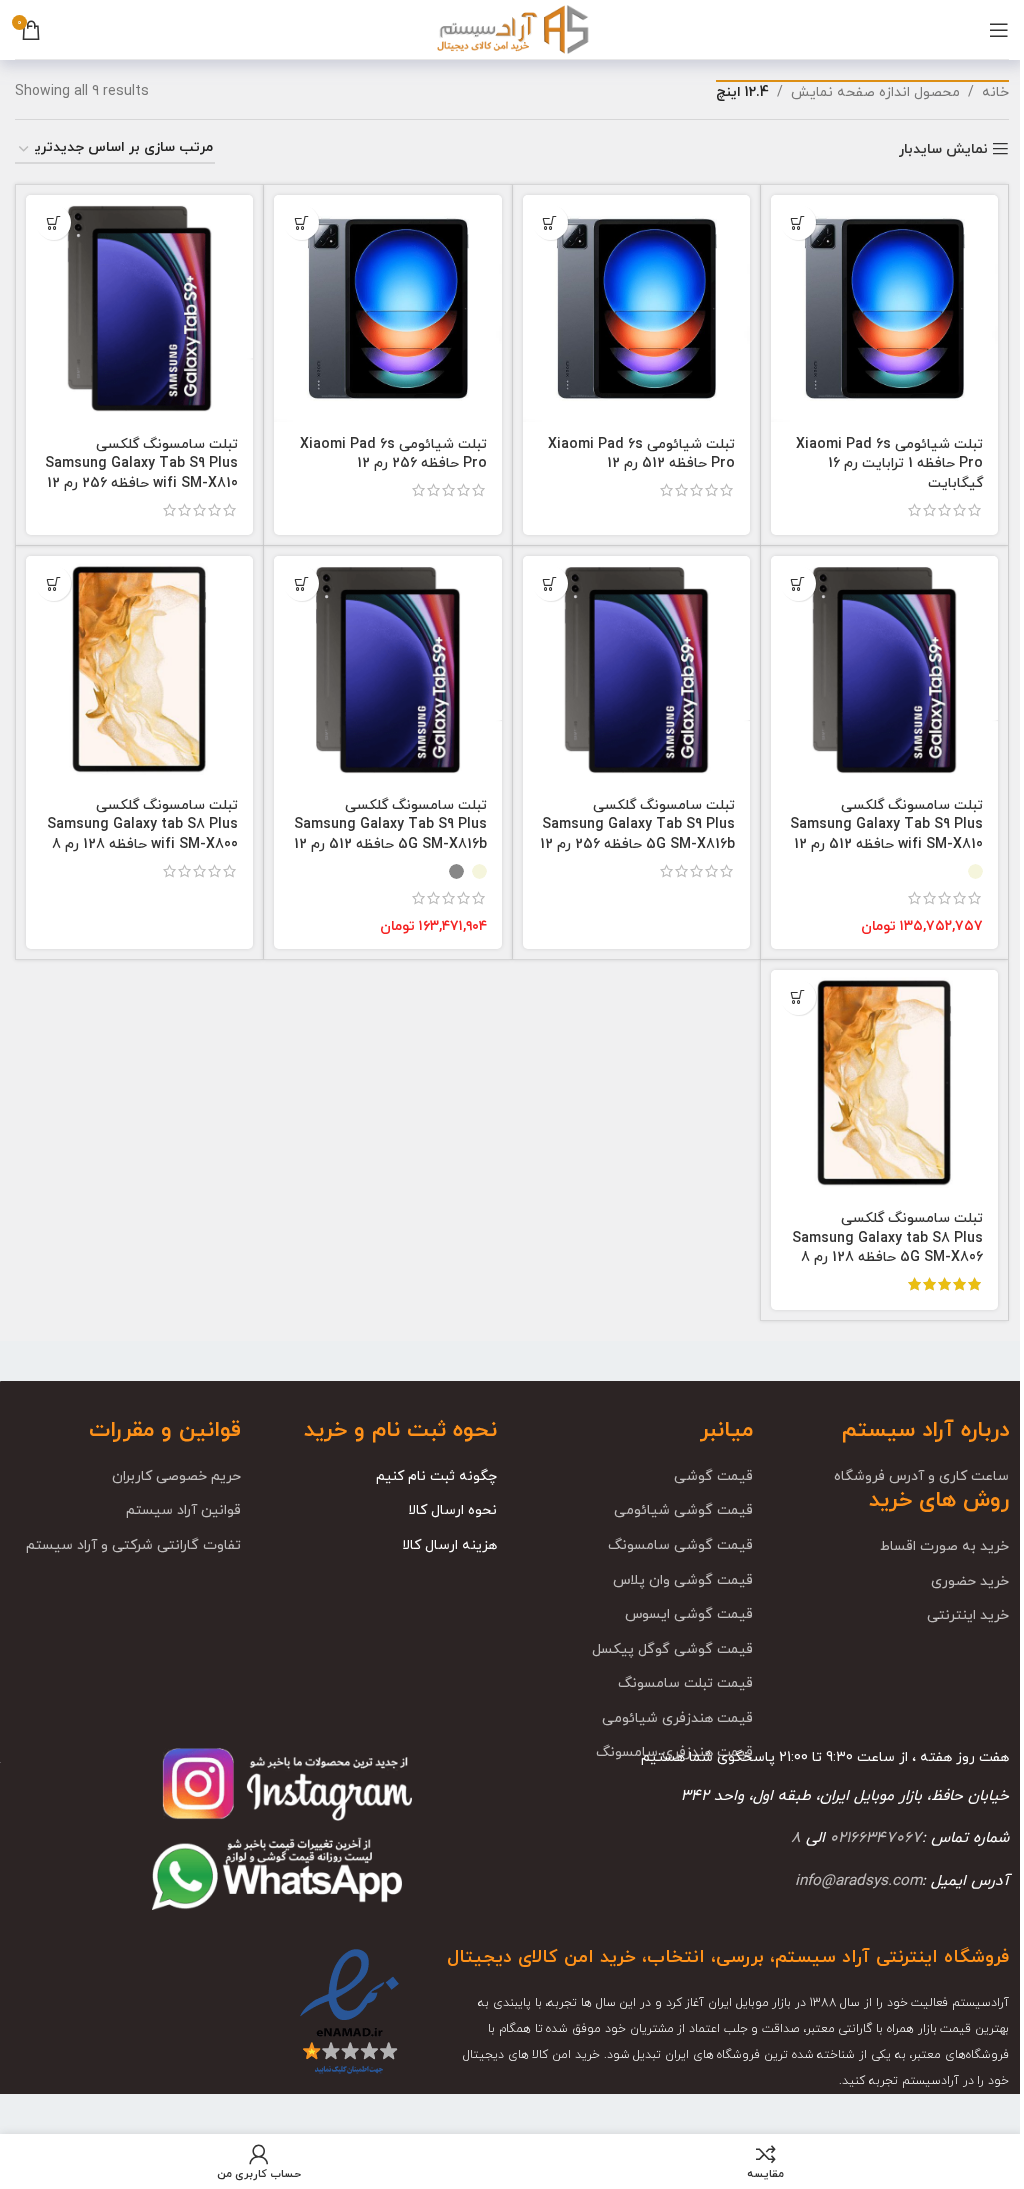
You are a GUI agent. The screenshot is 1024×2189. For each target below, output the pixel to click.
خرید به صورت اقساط (944, 1546)
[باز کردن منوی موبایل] (999, 30)
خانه (995, 92)
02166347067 (876, 1838)
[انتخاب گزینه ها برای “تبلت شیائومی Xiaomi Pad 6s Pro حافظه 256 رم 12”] (301, 222)
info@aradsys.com (858, 1881)
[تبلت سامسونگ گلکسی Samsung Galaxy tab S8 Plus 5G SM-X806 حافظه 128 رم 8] (884, 1083)
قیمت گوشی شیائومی (683, 1510)
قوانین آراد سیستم (183, 1510)
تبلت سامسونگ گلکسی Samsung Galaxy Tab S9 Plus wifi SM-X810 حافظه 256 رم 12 (141, 464)
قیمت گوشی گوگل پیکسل (672, 1649)
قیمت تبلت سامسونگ (685, 1683)
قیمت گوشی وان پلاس (683, 1580)
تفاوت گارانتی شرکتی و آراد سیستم (133, 1545)
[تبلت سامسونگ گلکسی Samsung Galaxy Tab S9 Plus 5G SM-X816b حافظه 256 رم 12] (636, 669)
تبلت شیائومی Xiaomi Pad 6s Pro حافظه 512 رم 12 (641, 454)
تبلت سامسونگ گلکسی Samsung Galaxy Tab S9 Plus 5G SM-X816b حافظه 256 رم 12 (637, 825)
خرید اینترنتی (968, 1615)
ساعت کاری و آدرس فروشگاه (921, 1476)
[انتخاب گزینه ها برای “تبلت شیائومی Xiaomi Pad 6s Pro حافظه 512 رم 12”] (550, 222)
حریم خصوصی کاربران (176, 1476)
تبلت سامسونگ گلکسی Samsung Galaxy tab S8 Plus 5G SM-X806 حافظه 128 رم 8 (887, 1238)
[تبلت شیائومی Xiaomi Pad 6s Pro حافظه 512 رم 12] (636, 308)
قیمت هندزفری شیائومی (677, 1718)
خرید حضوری (970, 1581)
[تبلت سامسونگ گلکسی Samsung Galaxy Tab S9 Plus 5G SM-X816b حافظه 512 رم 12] (387, 669)
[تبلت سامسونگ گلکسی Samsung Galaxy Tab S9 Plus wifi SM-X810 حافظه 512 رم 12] (884, 669)
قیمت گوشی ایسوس (689, 1614)
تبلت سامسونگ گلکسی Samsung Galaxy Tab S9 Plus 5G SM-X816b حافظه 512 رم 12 (390, 825)
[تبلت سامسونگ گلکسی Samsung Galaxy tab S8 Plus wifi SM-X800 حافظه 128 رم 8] (139, 669)
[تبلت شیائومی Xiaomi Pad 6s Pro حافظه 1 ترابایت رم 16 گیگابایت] (884, 308)
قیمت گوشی (713, 1476)
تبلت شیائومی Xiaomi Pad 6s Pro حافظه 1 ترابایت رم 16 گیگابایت (889, 464)
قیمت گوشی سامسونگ (680, 1545)
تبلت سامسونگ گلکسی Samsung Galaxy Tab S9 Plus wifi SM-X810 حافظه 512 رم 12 (886, 825)
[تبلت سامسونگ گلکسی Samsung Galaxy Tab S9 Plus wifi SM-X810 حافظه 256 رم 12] (139, 308)
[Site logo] (512, 28)
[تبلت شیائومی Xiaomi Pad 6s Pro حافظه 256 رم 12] (387, 308)
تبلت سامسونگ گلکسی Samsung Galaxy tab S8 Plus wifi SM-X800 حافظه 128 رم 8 (142, 825)
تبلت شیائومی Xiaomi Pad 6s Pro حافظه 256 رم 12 (393, 454)
